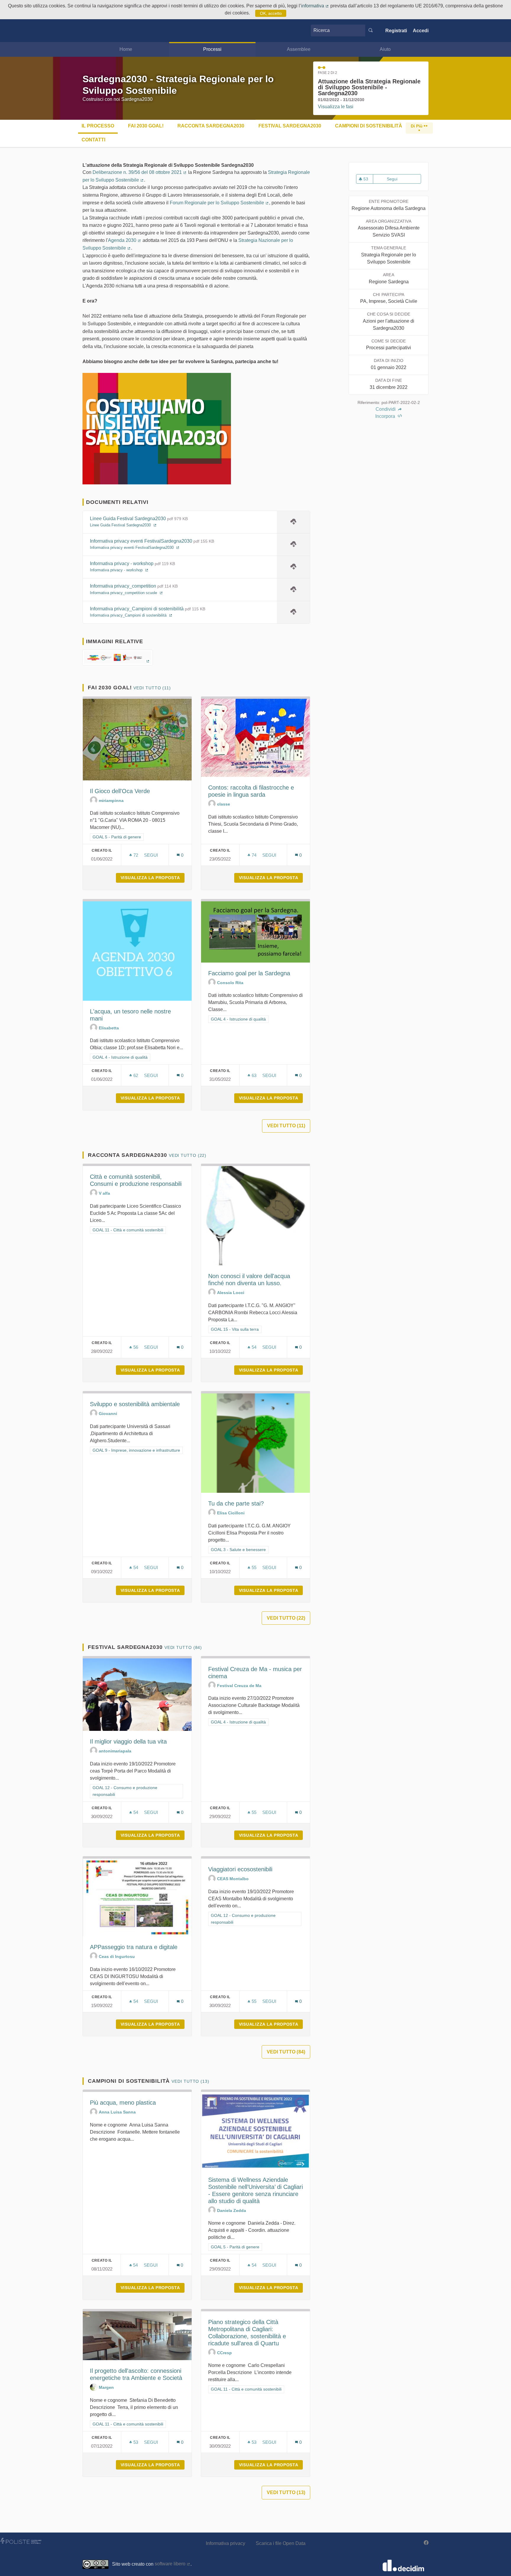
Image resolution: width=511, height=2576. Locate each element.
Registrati (396, 31)
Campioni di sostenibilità (369, 126)
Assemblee (299, 49)
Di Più (417, 126)
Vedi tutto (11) (152, 688)
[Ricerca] (371, 30)
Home (126, 49)
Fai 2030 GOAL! (146, 126)
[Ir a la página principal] (91, 31)
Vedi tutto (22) (188, 1155)
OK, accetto (271, 13)
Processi (212, 49)
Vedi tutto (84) (183, 1647)
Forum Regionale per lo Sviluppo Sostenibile (219, 203)
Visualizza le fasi (336, 107)
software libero (173, 2564)
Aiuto (385, 49)
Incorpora (386, 416)
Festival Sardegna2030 (290, 126)
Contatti (93, 140)
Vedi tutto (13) (190, 2081)
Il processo (98, 126)
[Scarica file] (293, 522)
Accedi (421, 31)
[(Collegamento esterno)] (118, 660)
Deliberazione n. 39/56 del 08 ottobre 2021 (140, 172)
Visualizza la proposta (153, 878)
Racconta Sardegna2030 (211, 126)
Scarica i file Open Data (281, 2543)
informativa (315, 6)
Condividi (386, 409)
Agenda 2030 (125, 240)
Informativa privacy (225, 2543)
